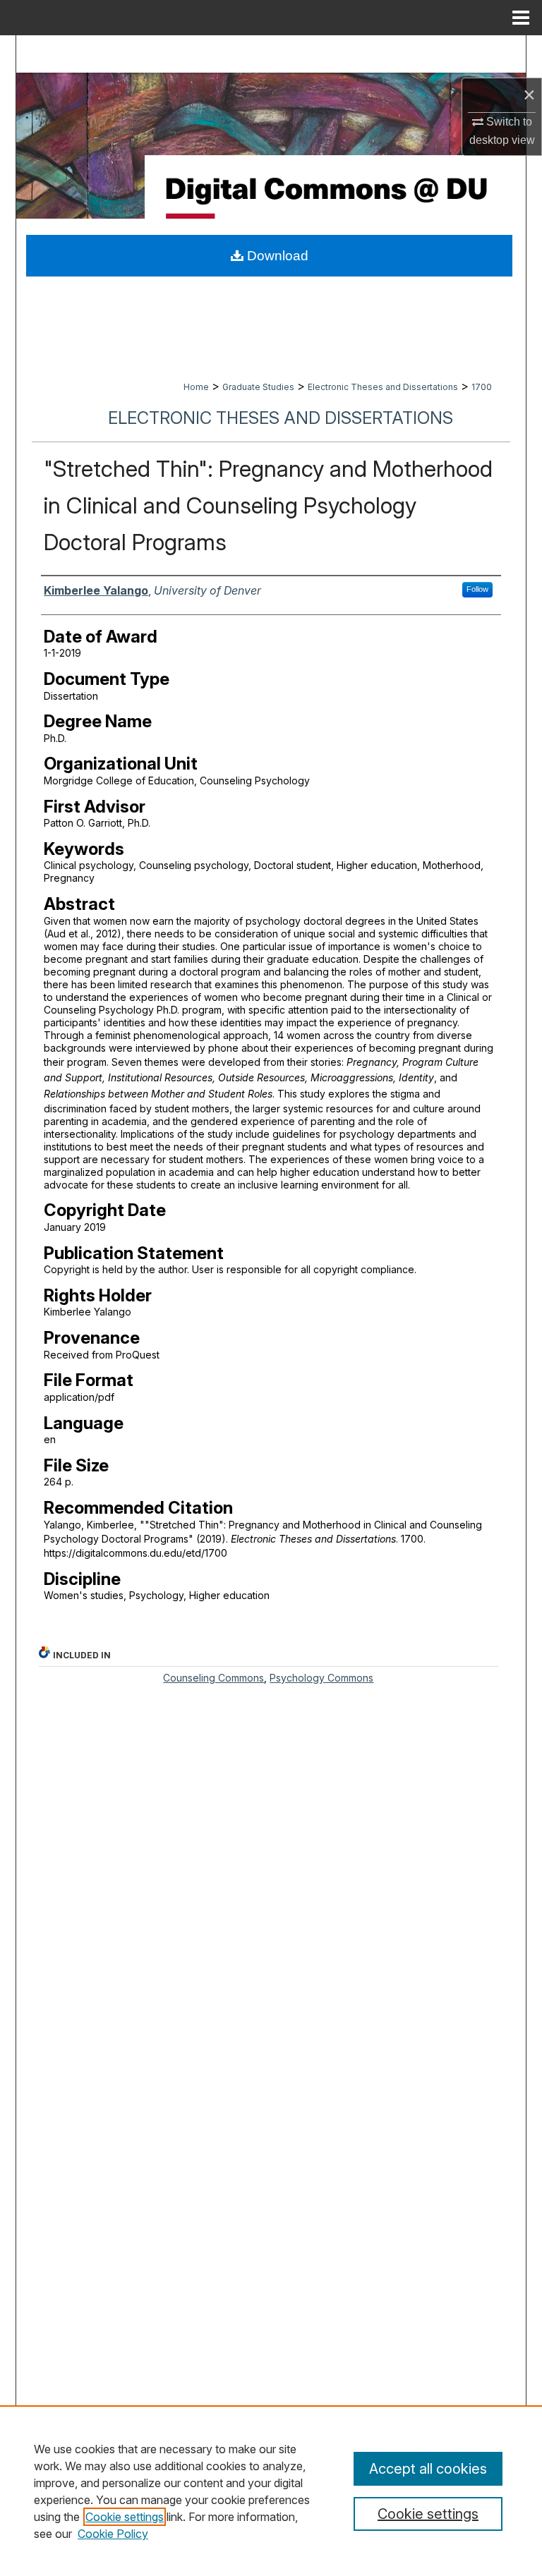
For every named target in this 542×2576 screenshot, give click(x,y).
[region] (271, 2491)
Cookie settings (125, 2517)
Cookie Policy (113, 2534)
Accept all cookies (428, 2469)
